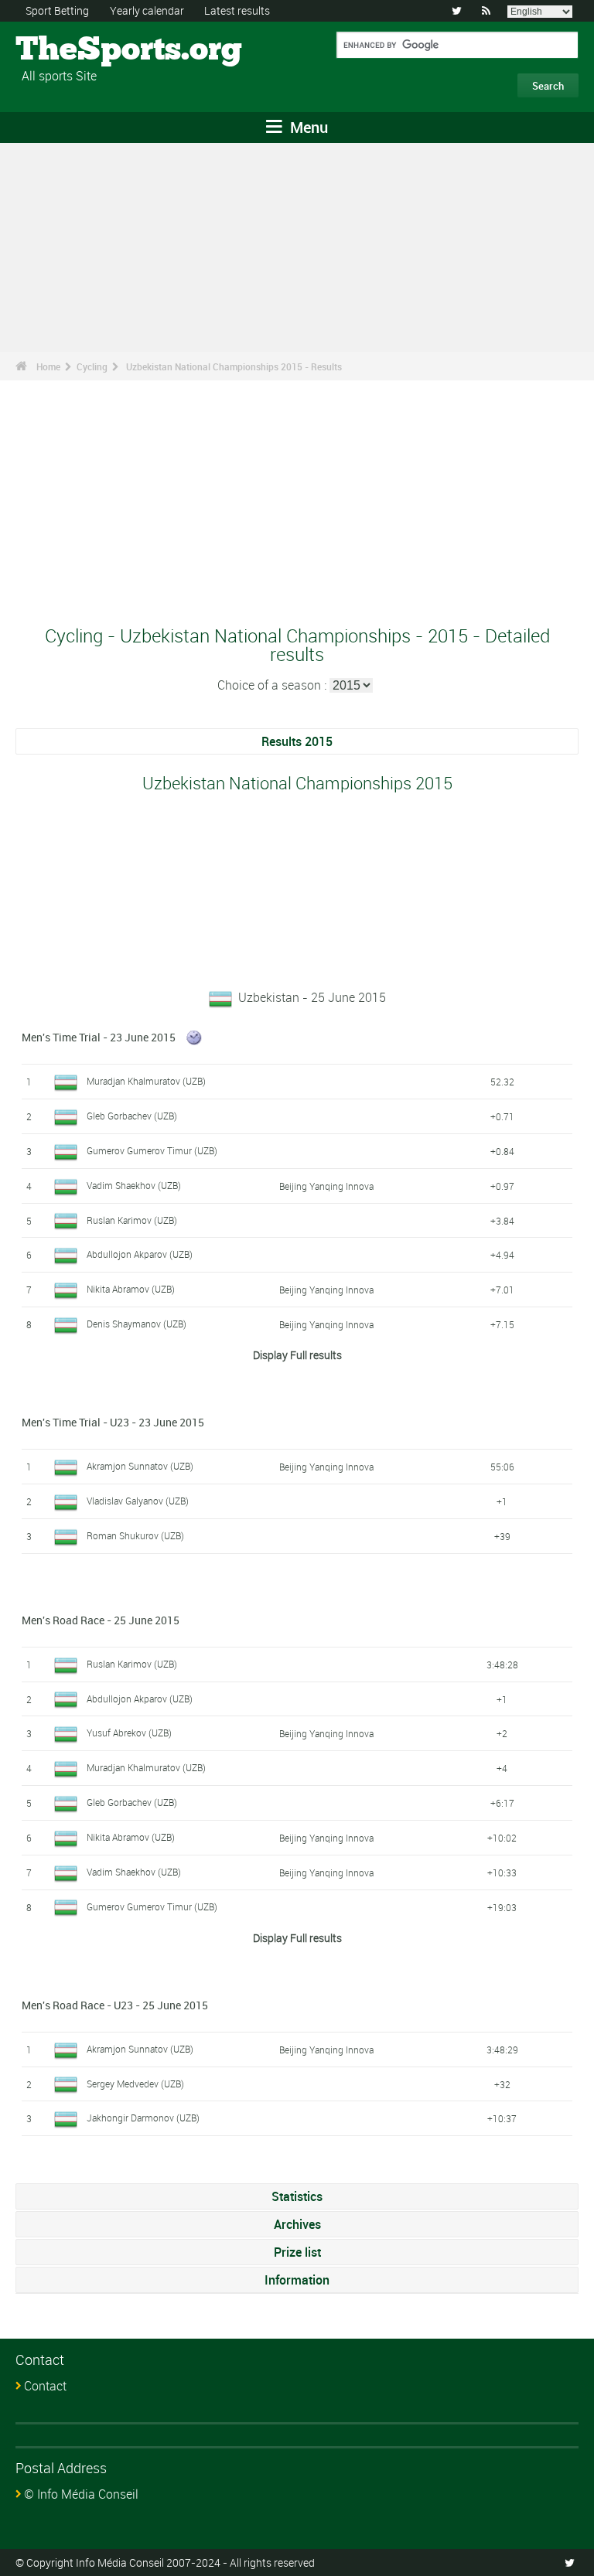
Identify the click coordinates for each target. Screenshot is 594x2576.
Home (48, 366)
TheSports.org (74, 50)
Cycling (92, 366)
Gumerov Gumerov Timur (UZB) (152, 1150)
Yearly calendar (147, 10)
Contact (45, 2386)
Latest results (237, 10)
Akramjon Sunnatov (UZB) (140, 1466)
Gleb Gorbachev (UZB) (132, 1116)
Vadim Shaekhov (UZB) (134, 1185)
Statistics (297, 2196)
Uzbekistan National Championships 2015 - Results (234, 366)
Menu (307, 127)
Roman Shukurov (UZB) (135, 1535)
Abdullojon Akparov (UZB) (140, 1254)
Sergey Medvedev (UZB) (135, 2084)
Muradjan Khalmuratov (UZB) (146, 1081)
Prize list (297, 2252)
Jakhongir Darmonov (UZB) (143, 2118)
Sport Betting (57, 10)
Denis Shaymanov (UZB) (137, 1324)
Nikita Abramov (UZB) (131, 1289)
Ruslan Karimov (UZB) (132, 1220)
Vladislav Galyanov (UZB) (138, 1501)
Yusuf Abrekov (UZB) (129, 1733)
